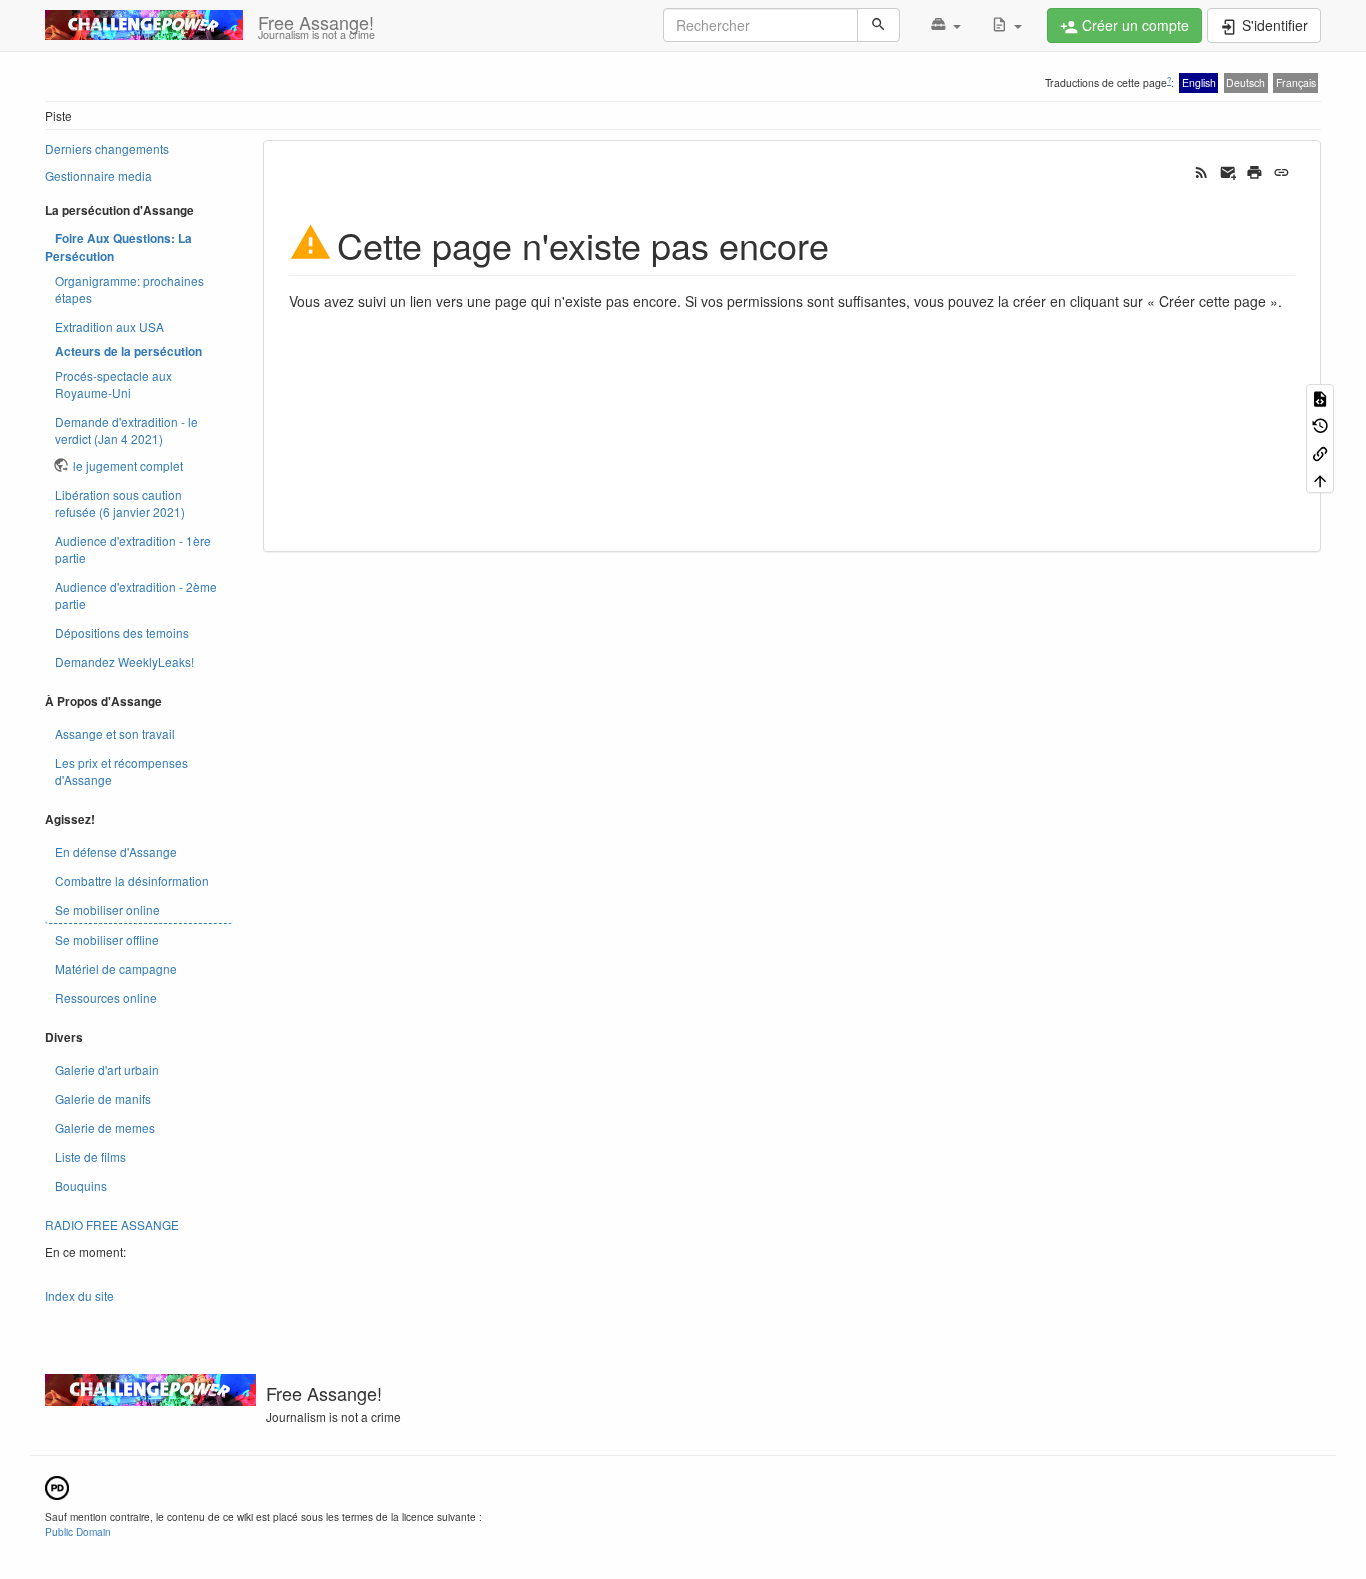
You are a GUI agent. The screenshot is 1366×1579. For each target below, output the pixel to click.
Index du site (79, 1295)
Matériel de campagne (116, 968)
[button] (945, 25)
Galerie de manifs (103, 1098)
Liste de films (90, 1156)
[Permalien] (1281, 171)
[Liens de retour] (1320, 452)
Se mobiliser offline (107, 939)
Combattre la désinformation (132, 880)
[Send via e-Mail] (1228, 171)
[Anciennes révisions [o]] (1320, 424)
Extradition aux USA (109, 326)
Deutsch (1245, 82)
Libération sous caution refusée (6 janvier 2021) (120, 503)
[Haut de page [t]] (1320, 479)
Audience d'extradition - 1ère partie (133, 549)
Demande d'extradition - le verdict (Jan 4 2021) (126, 430)
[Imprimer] (1254, 171)
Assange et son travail (115, 733)
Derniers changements (107, 148)
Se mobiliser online (107, 909)
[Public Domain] (57, 1485)
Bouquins (81, 1185)
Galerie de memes (105, 1127)
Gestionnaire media (98, 175)
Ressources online (106, 997)
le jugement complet (128, 465)
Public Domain (78, 1531)
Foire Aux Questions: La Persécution (118, 247)
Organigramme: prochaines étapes (129, 289)
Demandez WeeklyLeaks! (124, 661)
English (1199, 82)
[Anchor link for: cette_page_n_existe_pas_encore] (847, 244)
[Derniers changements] (1201, 171)
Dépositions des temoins (122, 632)
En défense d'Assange (116, 851)
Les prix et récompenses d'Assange (121, 771)
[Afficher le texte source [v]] (1320, 397)
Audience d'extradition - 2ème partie (136, 595)
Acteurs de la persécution (128, 351)
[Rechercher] (878, 25)
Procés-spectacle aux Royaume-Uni (113, 384)
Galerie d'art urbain (107, 1069)
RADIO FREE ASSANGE (112, 1224)
